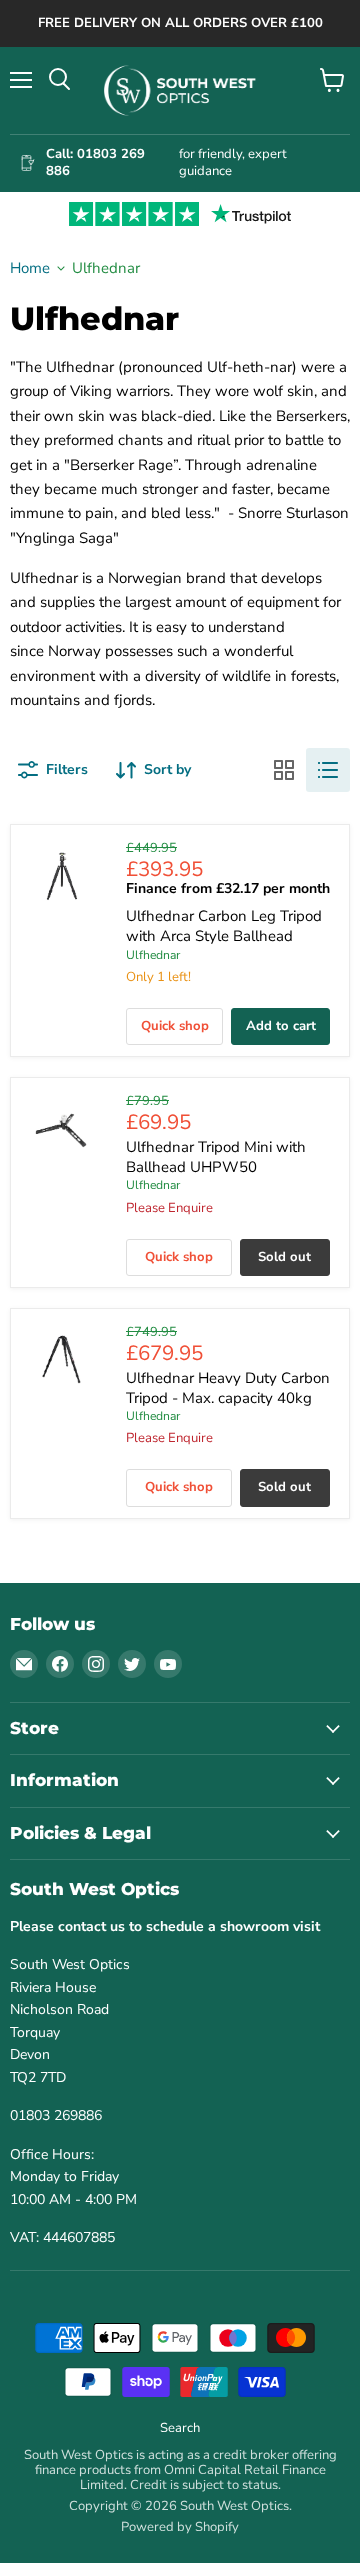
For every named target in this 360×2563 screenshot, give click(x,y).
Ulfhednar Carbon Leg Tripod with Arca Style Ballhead (224, 926)
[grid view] (284, 770)
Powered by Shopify (180, 2527)
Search (180, 2428)
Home (30, 268)
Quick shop (175, 1026)
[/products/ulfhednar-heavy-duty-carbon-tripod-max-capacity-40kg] (61, 1359)
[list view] (328, 770)
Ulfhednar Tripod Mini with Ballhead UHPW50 (216, 1157)
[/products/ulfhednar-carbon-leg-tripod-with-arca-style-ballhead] (61, 875)
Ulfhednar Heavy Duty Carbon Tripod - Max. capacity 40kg (228, 1388)
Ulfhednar (153, 955)
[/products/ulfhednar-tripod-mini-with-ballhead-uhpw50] (61, 1128)
